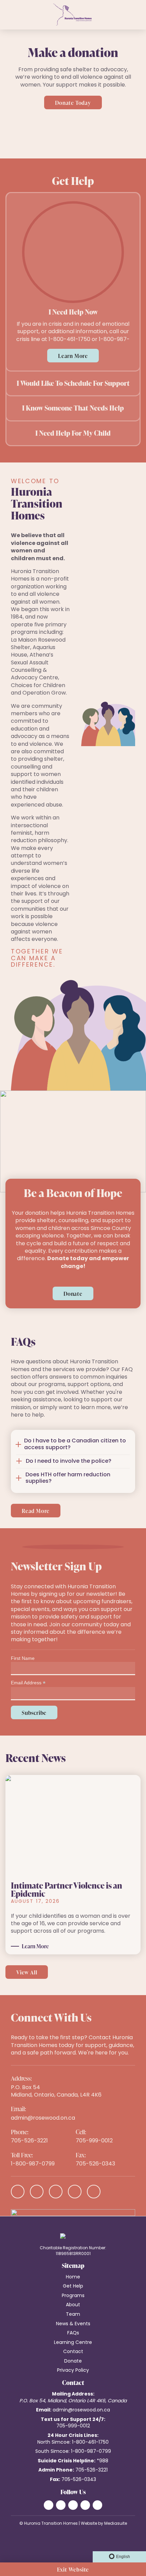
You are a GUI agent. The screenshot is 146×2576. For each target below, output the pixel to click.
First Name (23, 1658)
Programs (73, 2296)
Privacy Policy (73, 2371)
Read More (36, 1511)
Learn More (73, 356)
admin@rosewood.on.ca (43, 2118)
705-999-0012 (94, 2141)
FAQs (73, 2333)
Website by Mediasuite (104, 2524)
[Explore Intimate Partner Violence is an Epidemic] (73, 1826)
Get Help (73, 2286)
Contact (73, 2352)
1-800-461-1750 (90, 2442)
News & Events (73, 2324)
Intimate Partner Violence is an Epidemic (67, 1889)
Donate (73, 1294)
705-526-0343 (95, 2164)
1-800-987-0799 (33, 2164)
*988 (103, 2461)
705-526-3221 (29, 2141)
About (73, 2305)
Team (73, 2315)
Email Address (28, 1683)
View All (27, 1972)
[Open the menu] (6, 15)
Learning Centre (73, 2343)
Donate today (73, 103)
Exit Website (73, 2570)
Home (73, 2277)
